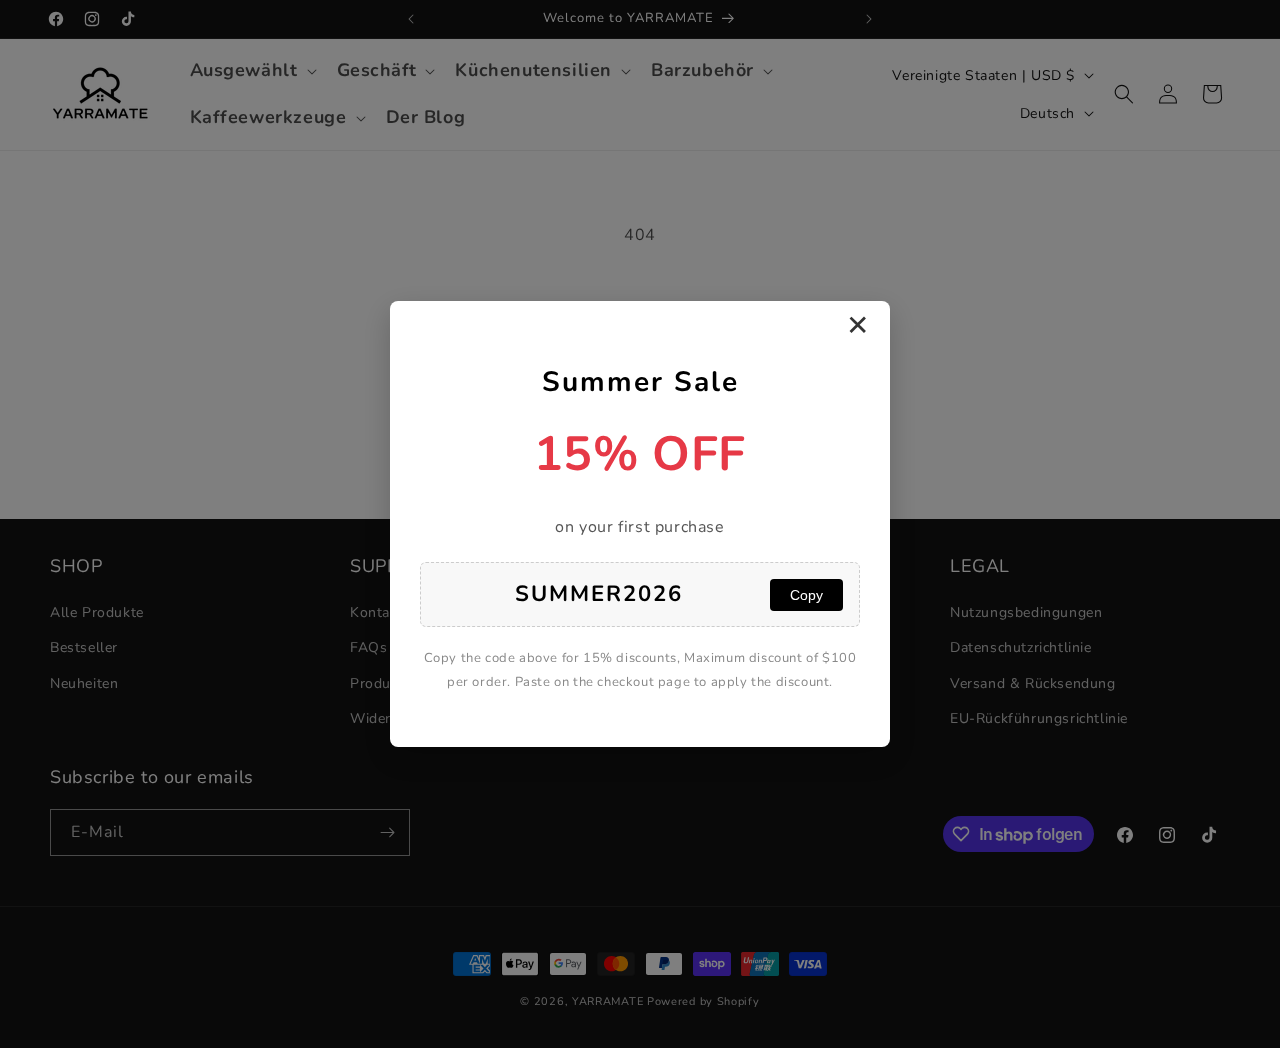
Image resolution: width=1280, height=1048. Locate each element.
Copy (806, 595)
